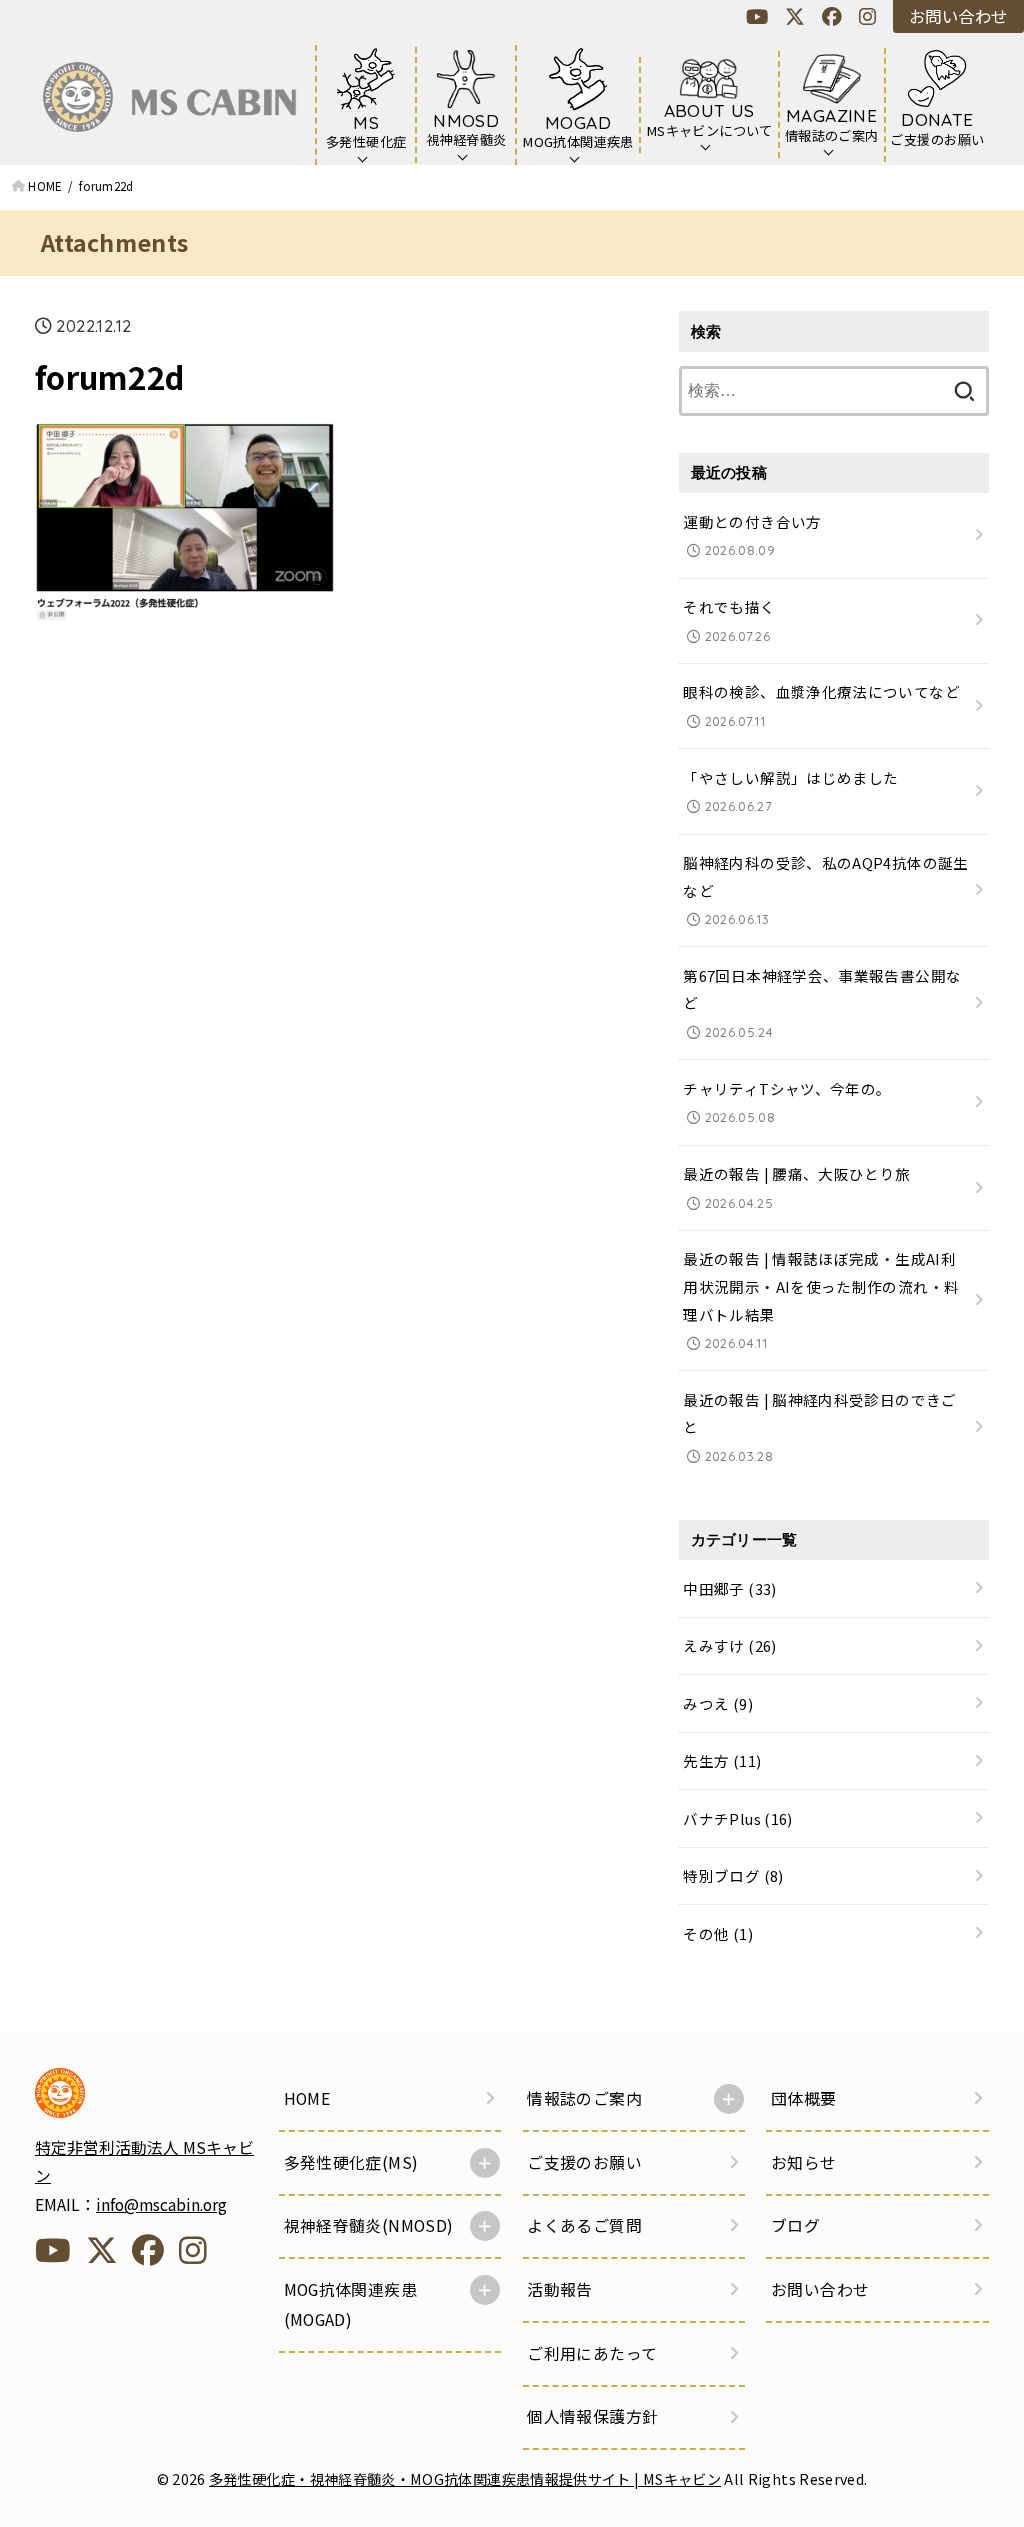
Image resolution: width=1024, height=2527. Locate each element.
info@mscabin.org (161, 2204)
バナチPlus (737, 1818)
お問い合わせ (958, 16)
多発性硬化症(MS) (351, 2162)
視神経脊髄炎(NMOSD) (369, 2225)
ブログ (795, 2225)
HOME (307, 2098)
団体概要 (804, 2098)
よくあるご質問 (584, 2225)
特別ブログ (733, 1875)
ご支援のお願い (584, 2162)
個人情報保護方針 (592, 2416)
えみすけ (729, 1645)
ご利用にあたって (592, 2353)
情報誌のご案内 (584, 2098)
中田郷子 (729, 1588)
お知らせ (804, 2162)
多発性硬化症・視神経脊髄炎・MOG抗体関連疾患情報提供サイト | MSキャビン (465, 2478)
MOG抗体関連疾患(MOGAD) (351, 2304)
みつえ (718, 1703)
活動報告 (560, 2289)
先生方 (722, 1760)
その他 (718, 1933)
